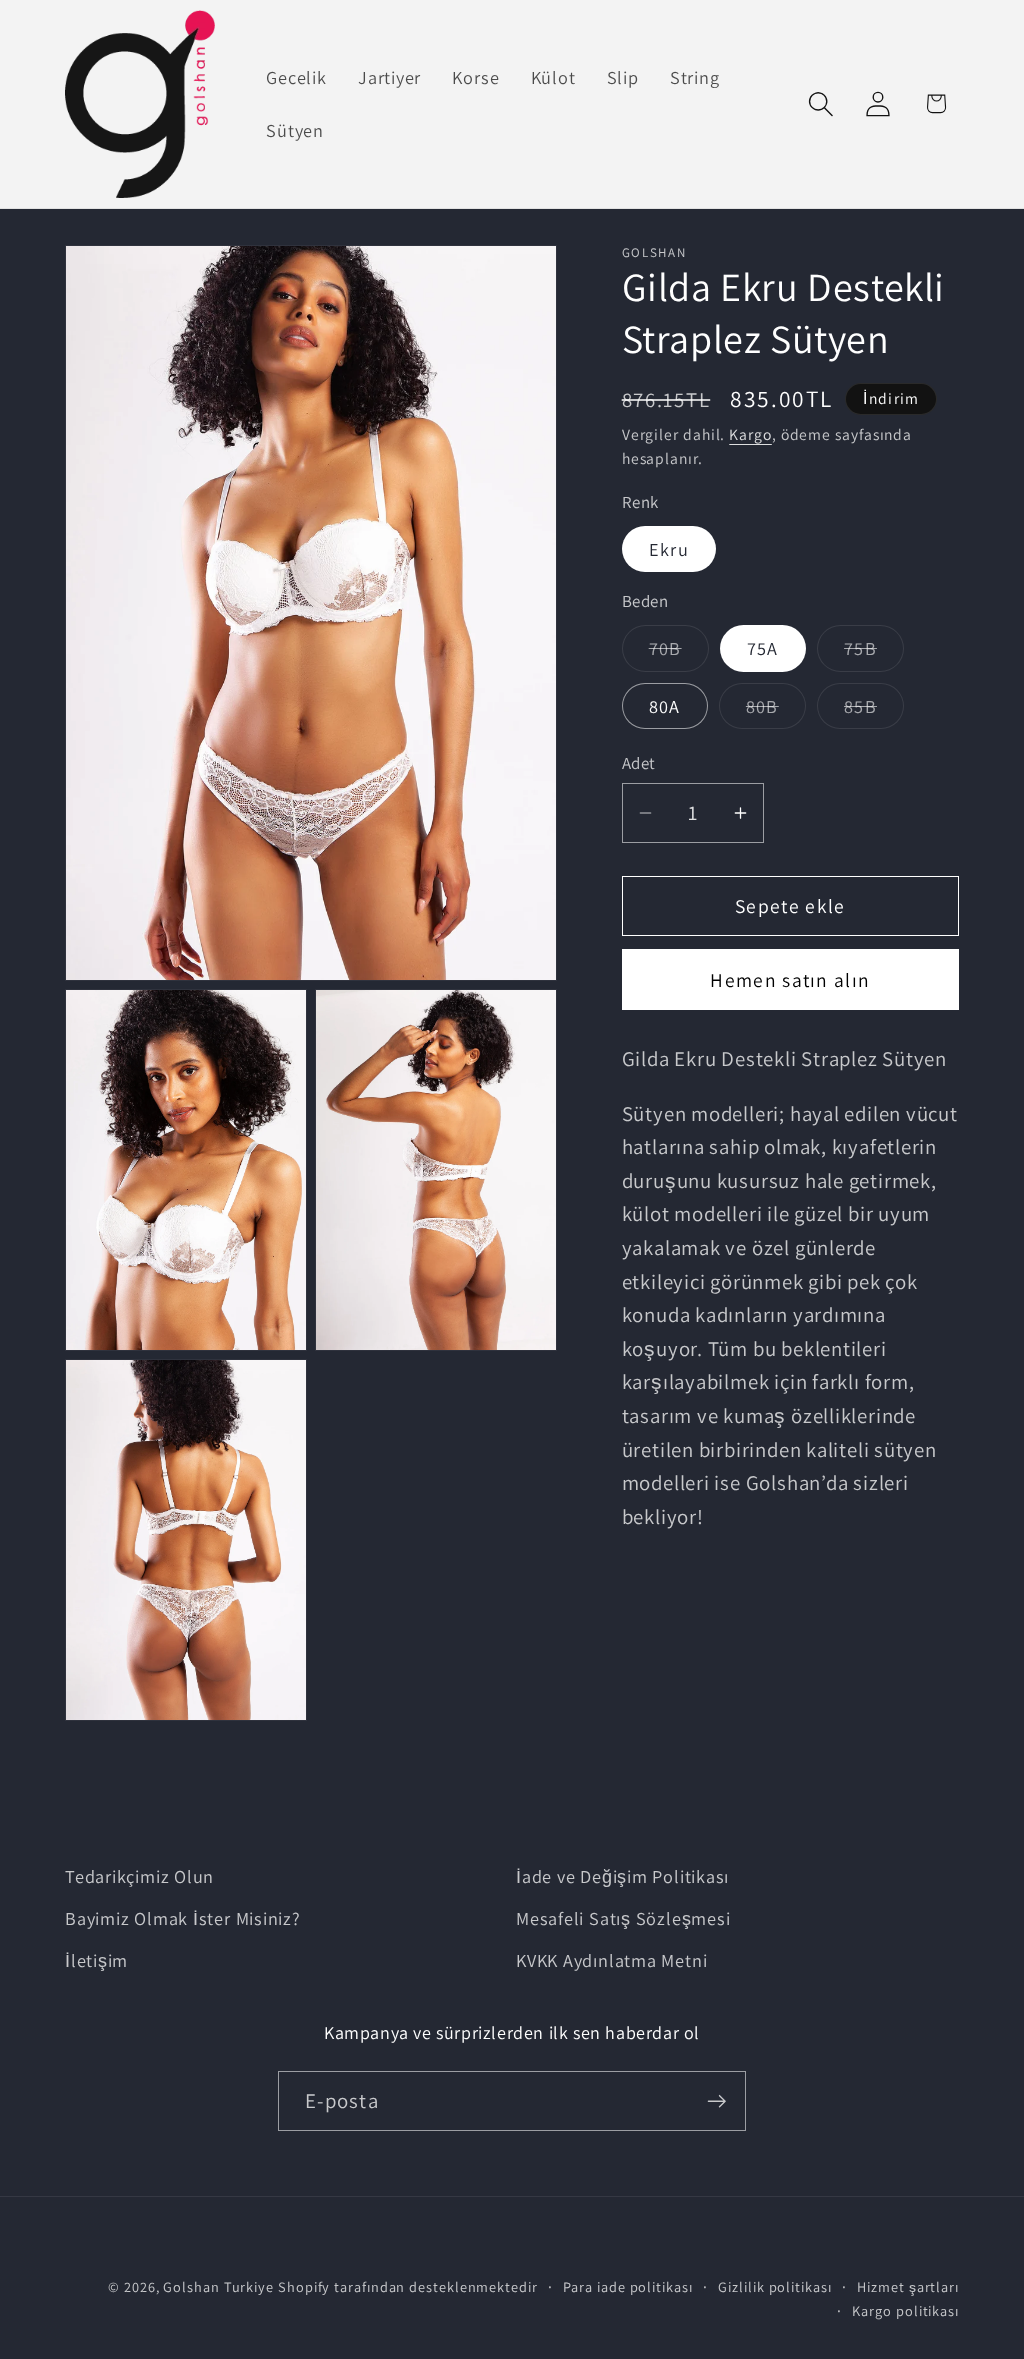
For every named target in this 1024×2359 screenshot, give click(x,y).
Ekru (669, 549)
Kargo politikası (905, 2310)
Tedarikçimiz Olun (139, 1876)
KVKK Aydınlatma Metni (611, 1960)
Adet (639, 763)
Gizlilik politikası (774, 2286)
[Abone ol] (716, 2101)
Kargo (750, 434)
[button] (821, 103)
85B (874, 711)
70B (679, 653)
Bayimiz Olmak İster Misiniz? (183, 1918)
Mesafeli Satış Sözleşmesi (623, 1918)
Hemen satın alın (790, 980)
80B (776, 711)
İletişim (96, 1960)
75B (874, 653)
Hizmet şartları (908, 2286)
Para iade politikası (627, 2286)
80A (665, 706)
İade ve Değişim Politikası (622, 1876)
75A (763, 648)
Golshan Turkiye (218, 2286)
